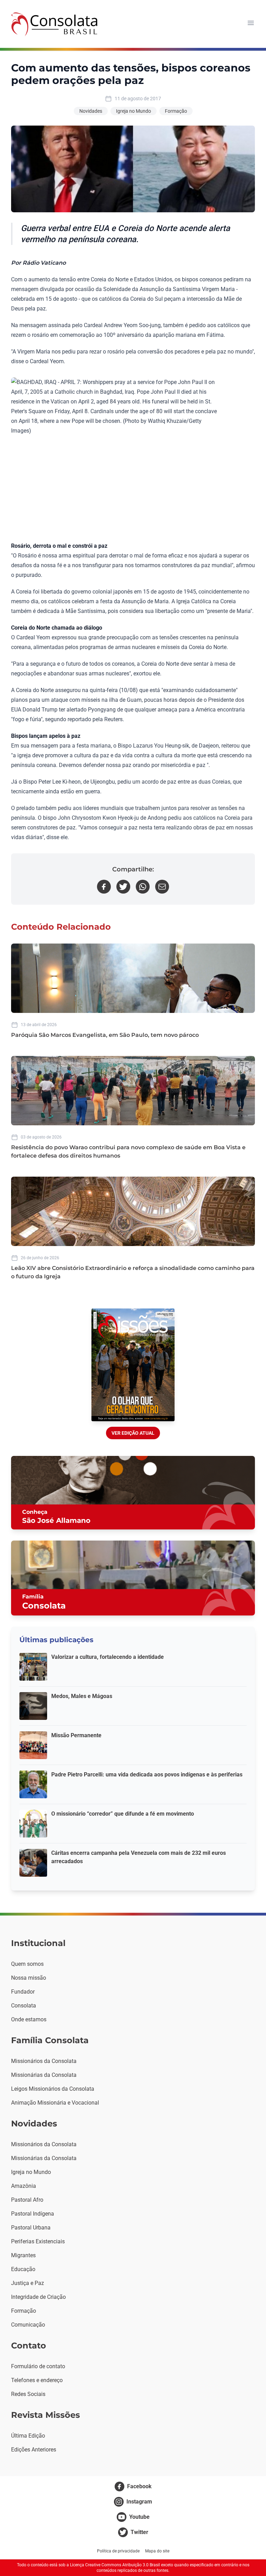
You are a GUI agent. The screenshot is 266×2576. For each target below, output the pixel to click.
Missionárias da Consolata (44, 2075)
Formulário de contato (38, 2366)
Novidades (91, 111)
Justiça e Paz (28, 2283)
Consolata (24, 2006)
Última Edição (28, 2436)
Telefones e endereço (37, 2380)
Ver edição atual (133, 1433)
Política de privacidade (118, 2551)
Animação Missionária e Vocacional (55, 2103)
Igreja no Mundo (134, 111)
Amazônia (24, 2186)
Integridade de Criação (38, 2297)
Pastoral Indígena (33, 2214)
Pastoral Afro (27, 2200)
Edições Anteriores (34, 2450)
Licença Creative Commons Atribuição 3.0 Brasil (115, 2565)
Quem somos (27, 1964)
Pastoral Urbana (31, 2228)
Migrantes (23, 2255)
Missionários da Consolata (44, 2061)
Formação (176, 111)
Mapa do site (157, 2551)
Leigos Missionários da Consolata (53, 2089)
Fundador (23, 1992)
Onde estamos (29, 2019)
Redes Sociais (28, 2394)
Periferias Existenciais (38, 2241)
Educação (23, 2269)
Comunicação (28, 2325)
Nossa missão (29, 1978)
